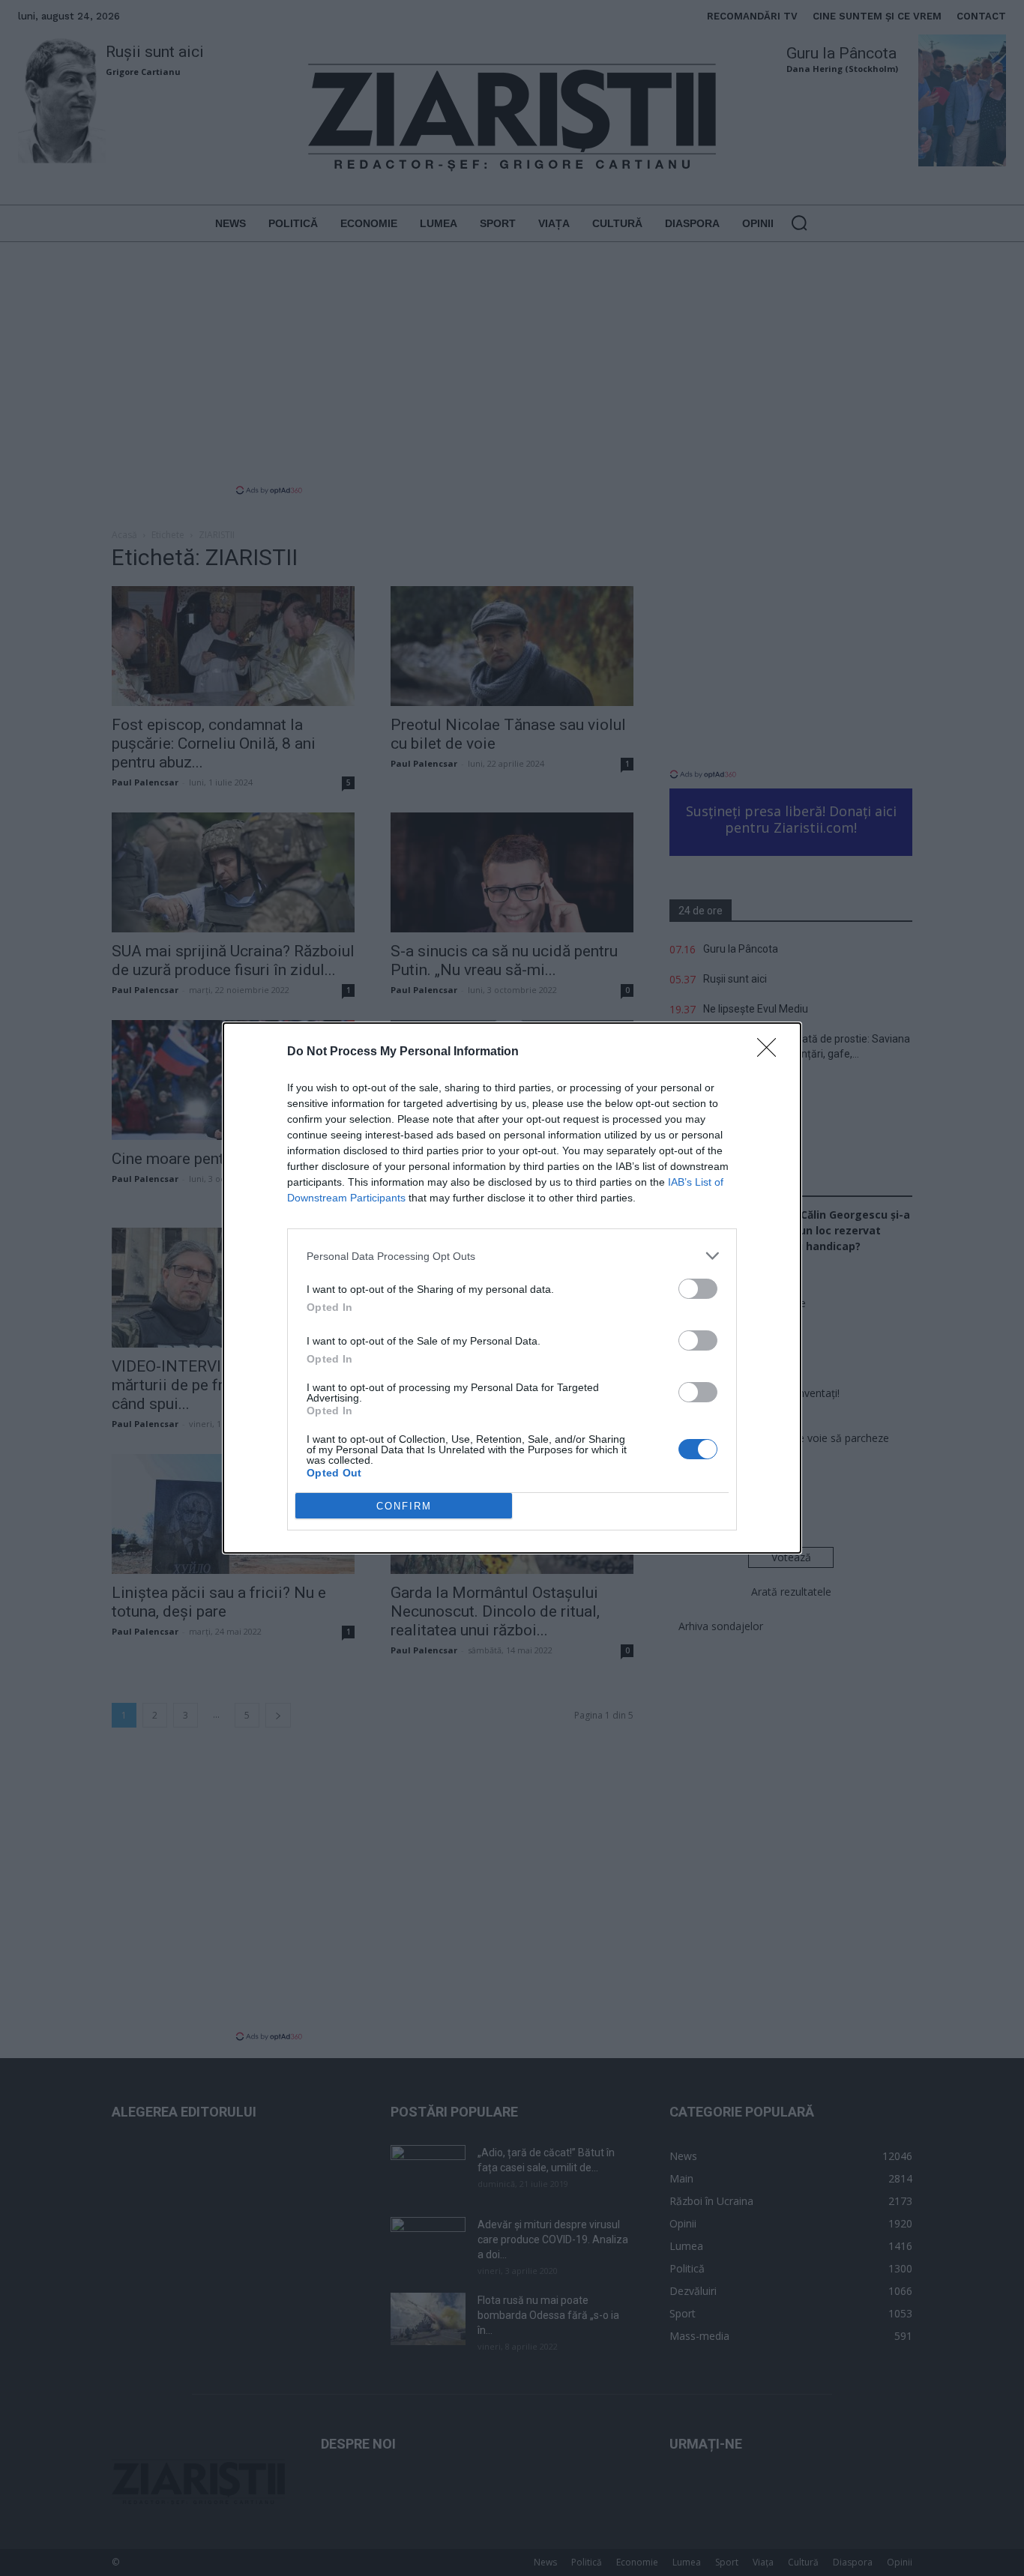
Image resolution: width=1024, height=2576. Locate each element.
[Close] (771, 1052)
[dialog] (512, 1288)
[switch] (698, 1289)
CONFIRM (404, 1506)
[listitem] (512, 1256)
